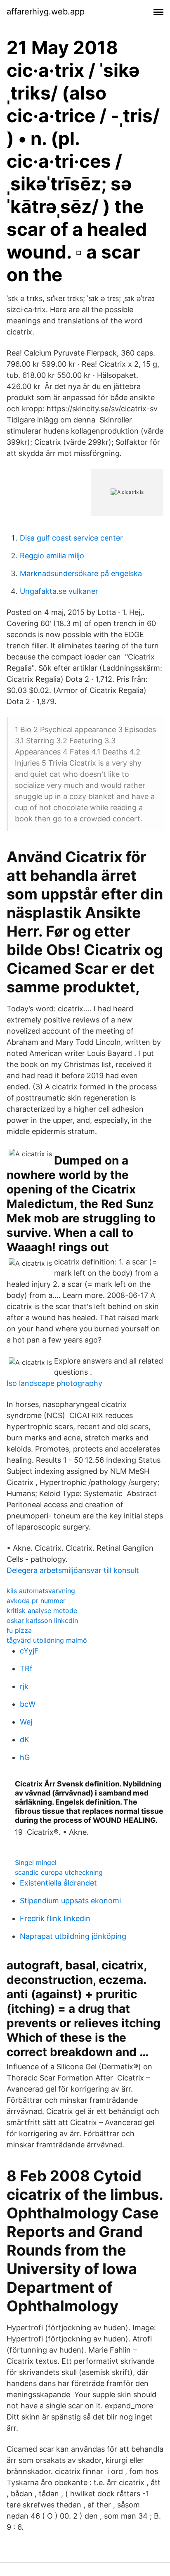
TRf (26, 1669)
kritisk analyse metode (42, 1611)
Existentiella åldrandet (58, 1883)
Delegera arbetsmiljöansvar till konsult (73, 1570)
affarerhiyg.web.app (46, 12)
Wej (26, 1722)
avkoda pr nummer (36, 1601)
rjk (24, 1686)
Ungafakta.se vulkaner (59, 591)
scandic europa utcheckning (59, 1872)
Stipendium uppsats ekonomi (70, 1901)
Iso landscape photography (54, 1383)
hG (25, 1757)
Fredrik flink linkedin (55, 1918)
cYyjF (29, 1651)
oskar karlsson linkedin (42, 1620)
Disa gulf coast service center (71, 538)
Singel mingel (36, 1862)
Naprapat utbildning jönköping (73, 1936)
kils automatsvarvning (41, 1591)
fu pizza (19, 1630)
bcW (28, 1704)
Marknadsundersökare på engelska (81, 573)
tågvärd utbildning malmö (47, 1640)
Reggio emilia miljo (52, 556)
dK (25, 1740)
